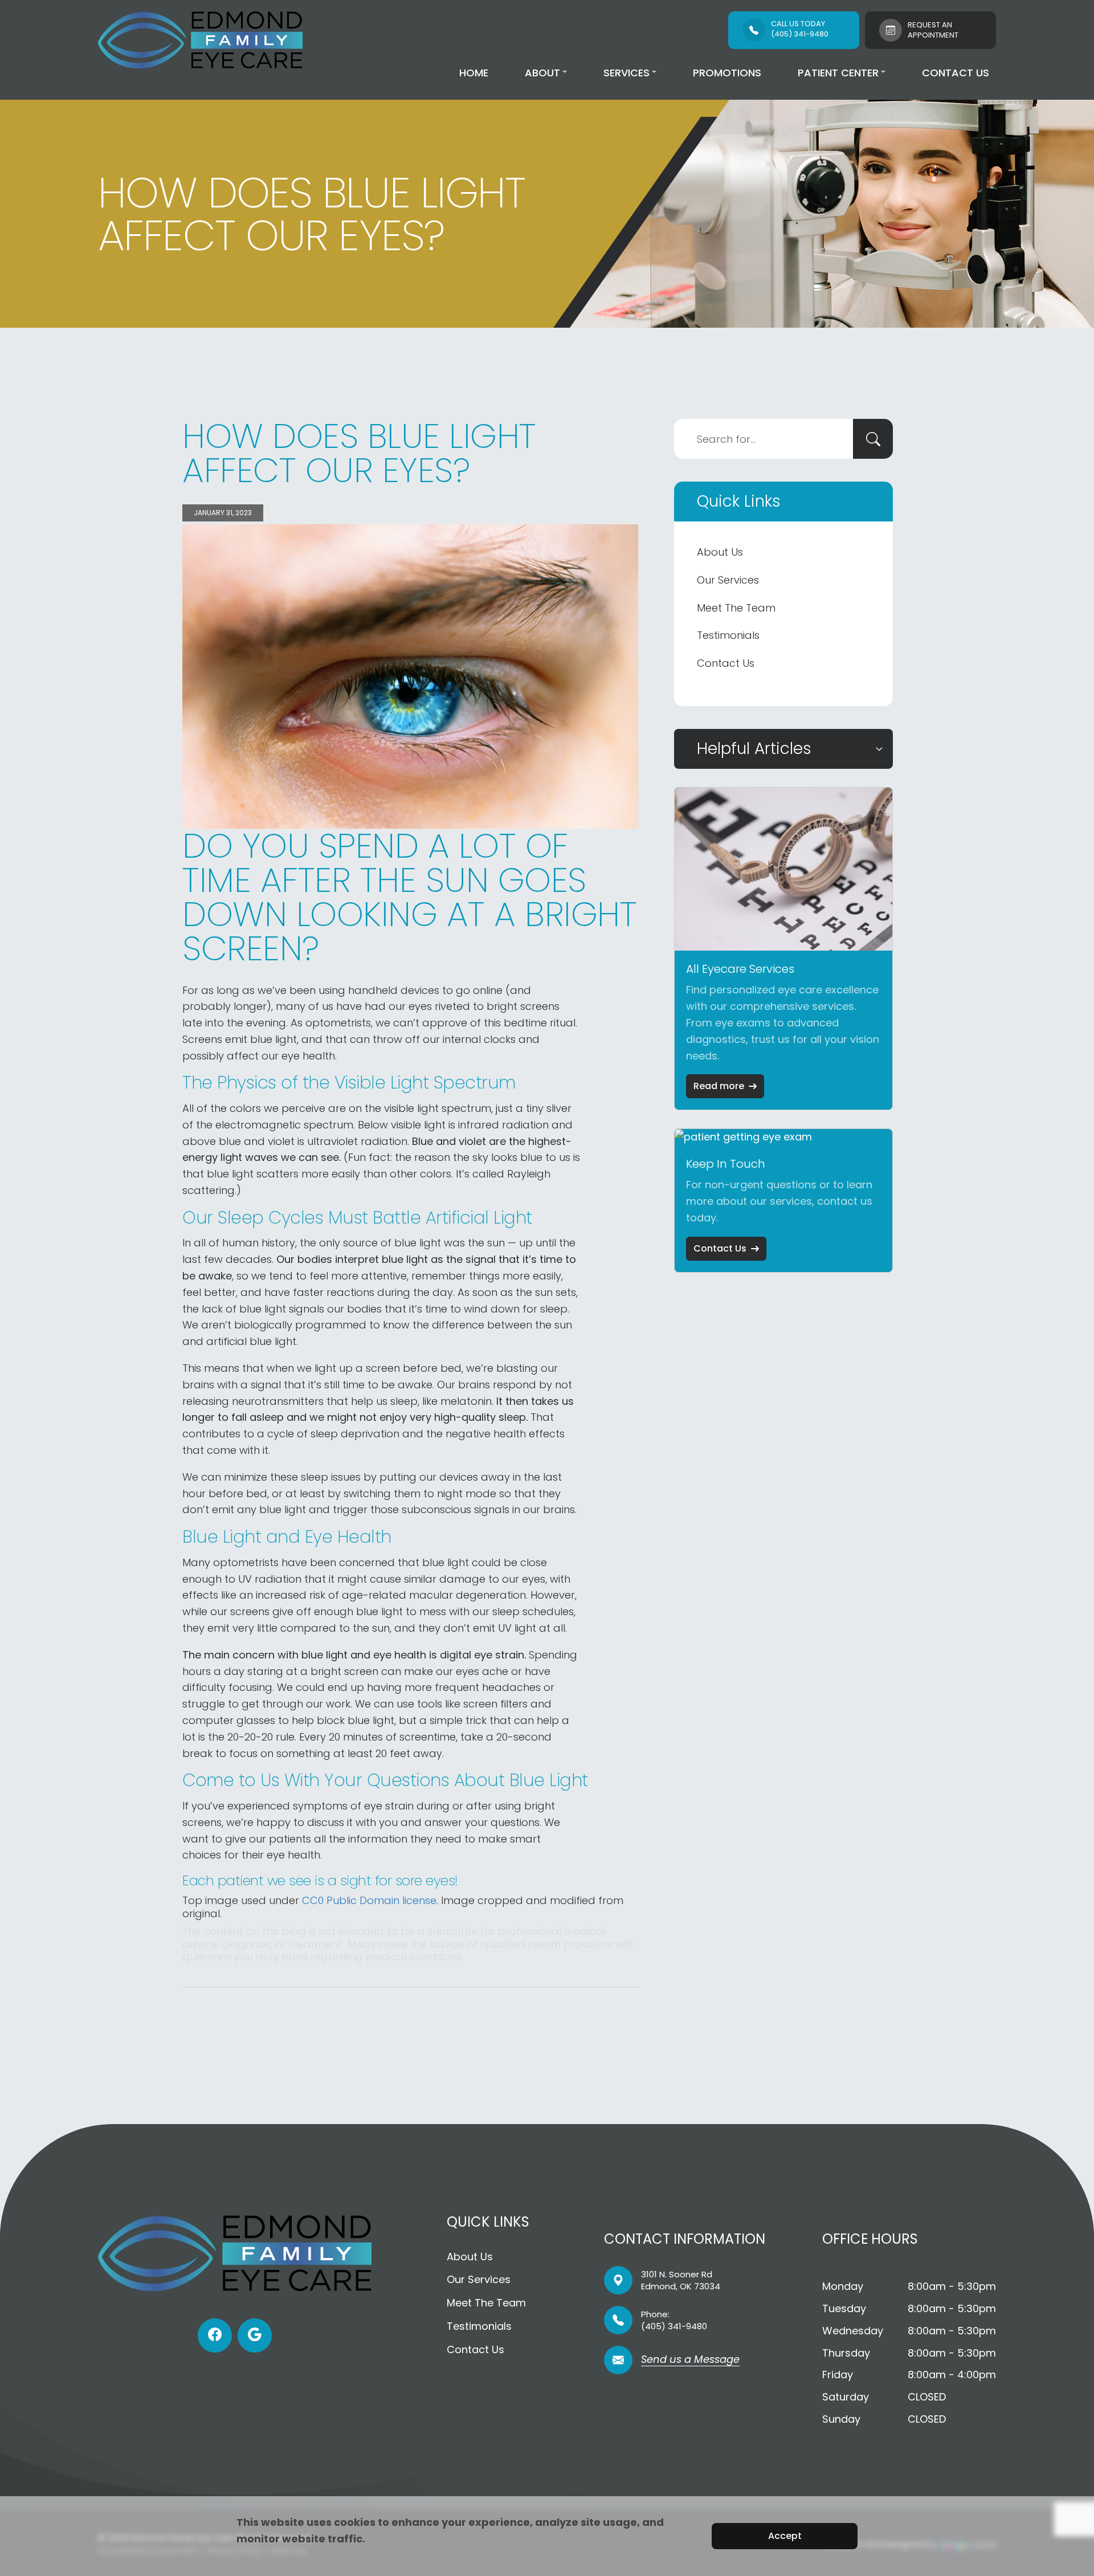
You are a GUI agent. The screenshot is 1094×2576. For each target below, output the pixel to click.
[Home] (200, 40)
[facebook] (215, 2335)
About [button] (542, 73)
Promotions (727, 73)
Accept (785, 2536)
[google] (255, 2335)
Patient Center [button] (838, 73)
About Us (720, 552)
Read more (719, 1086)
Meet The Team (736, 608)
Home (474, 73)
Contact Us (956, 73)
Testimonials (728, 635)
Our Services (728, 580)
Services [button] (626, 73)
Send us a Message (690, 2360)
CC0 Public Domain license (369, 1900)
